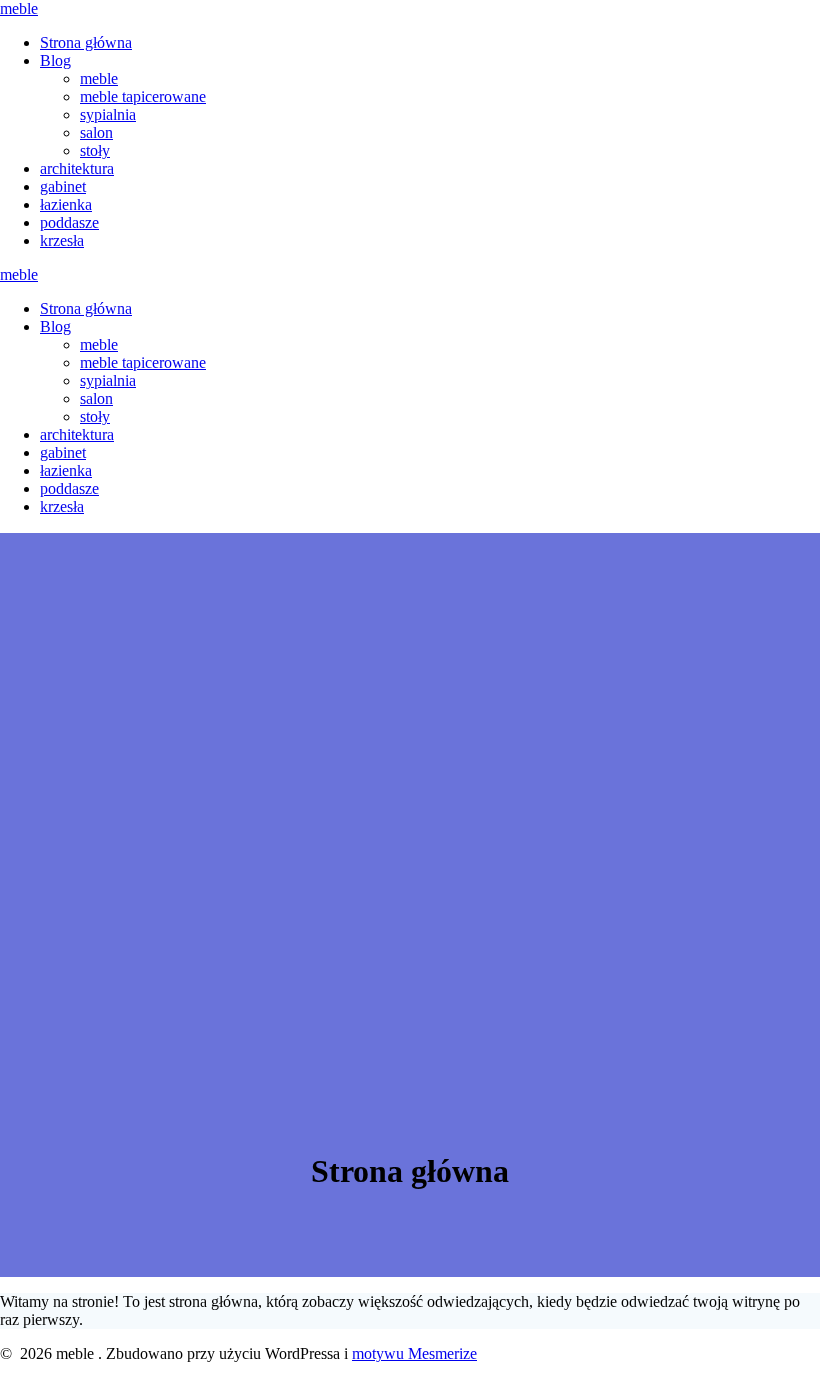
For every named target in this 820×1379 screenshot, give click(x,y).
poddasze (69, 222)
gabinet (63, 186)
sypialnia (108, 114)
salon (96, 132)
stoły (95, 150)
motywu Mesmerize (414, 1353)
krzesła (62, 240)
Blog (55, 60)
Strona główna (86, 42)
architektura (77, 168)
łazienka (66, 204)
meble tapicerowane (143, 96)
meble (19, 8)
